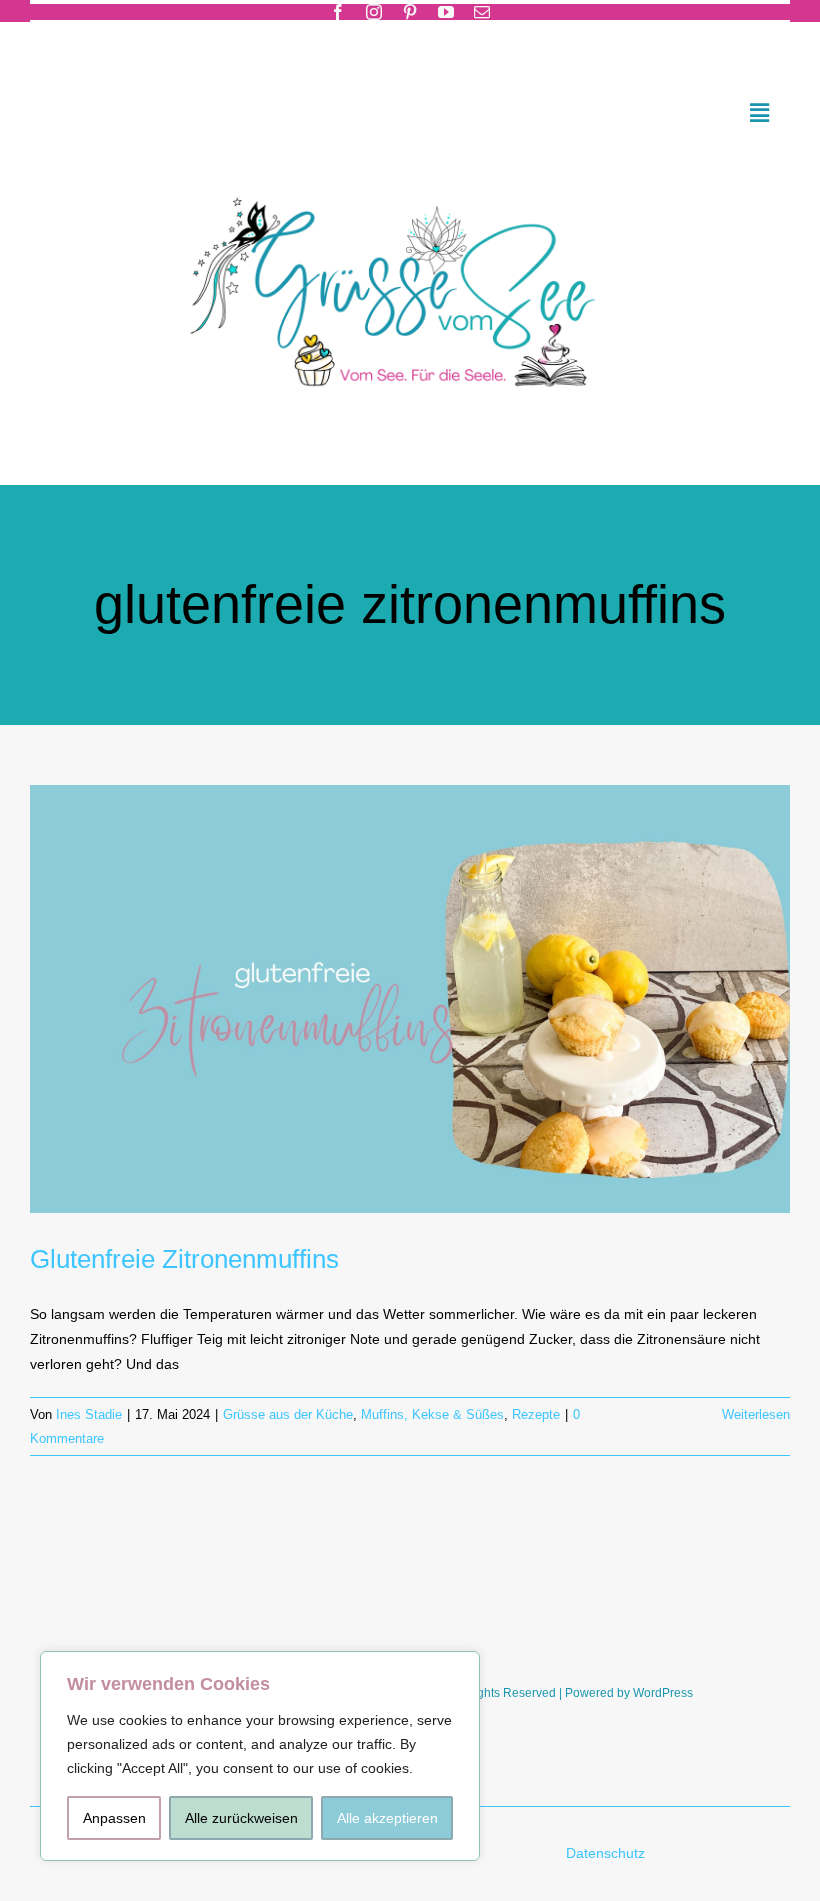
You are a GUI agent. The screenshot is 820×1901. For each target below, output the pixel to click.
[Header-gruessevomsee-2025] (410, 171)
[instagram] (374, 12)
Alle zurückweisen (241, 1818)
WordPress (663, 1693)
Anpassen (114, 1818)
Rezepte (536, 1414)
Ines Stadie (89, 1414)
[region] (260, 1756)
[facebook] (338, 12)
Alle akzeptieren (387, 1818)
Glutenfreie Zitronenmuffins (184, 1259)
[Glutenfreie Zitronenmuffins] (410, 999)
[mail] (482, 12)
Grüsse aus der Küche (288, 1414)
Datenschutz (607, 1853)
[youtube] (446, 12)
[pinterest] (410, 12)
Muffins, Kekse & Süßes (432, 1414)
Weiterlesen (756, 1414)
